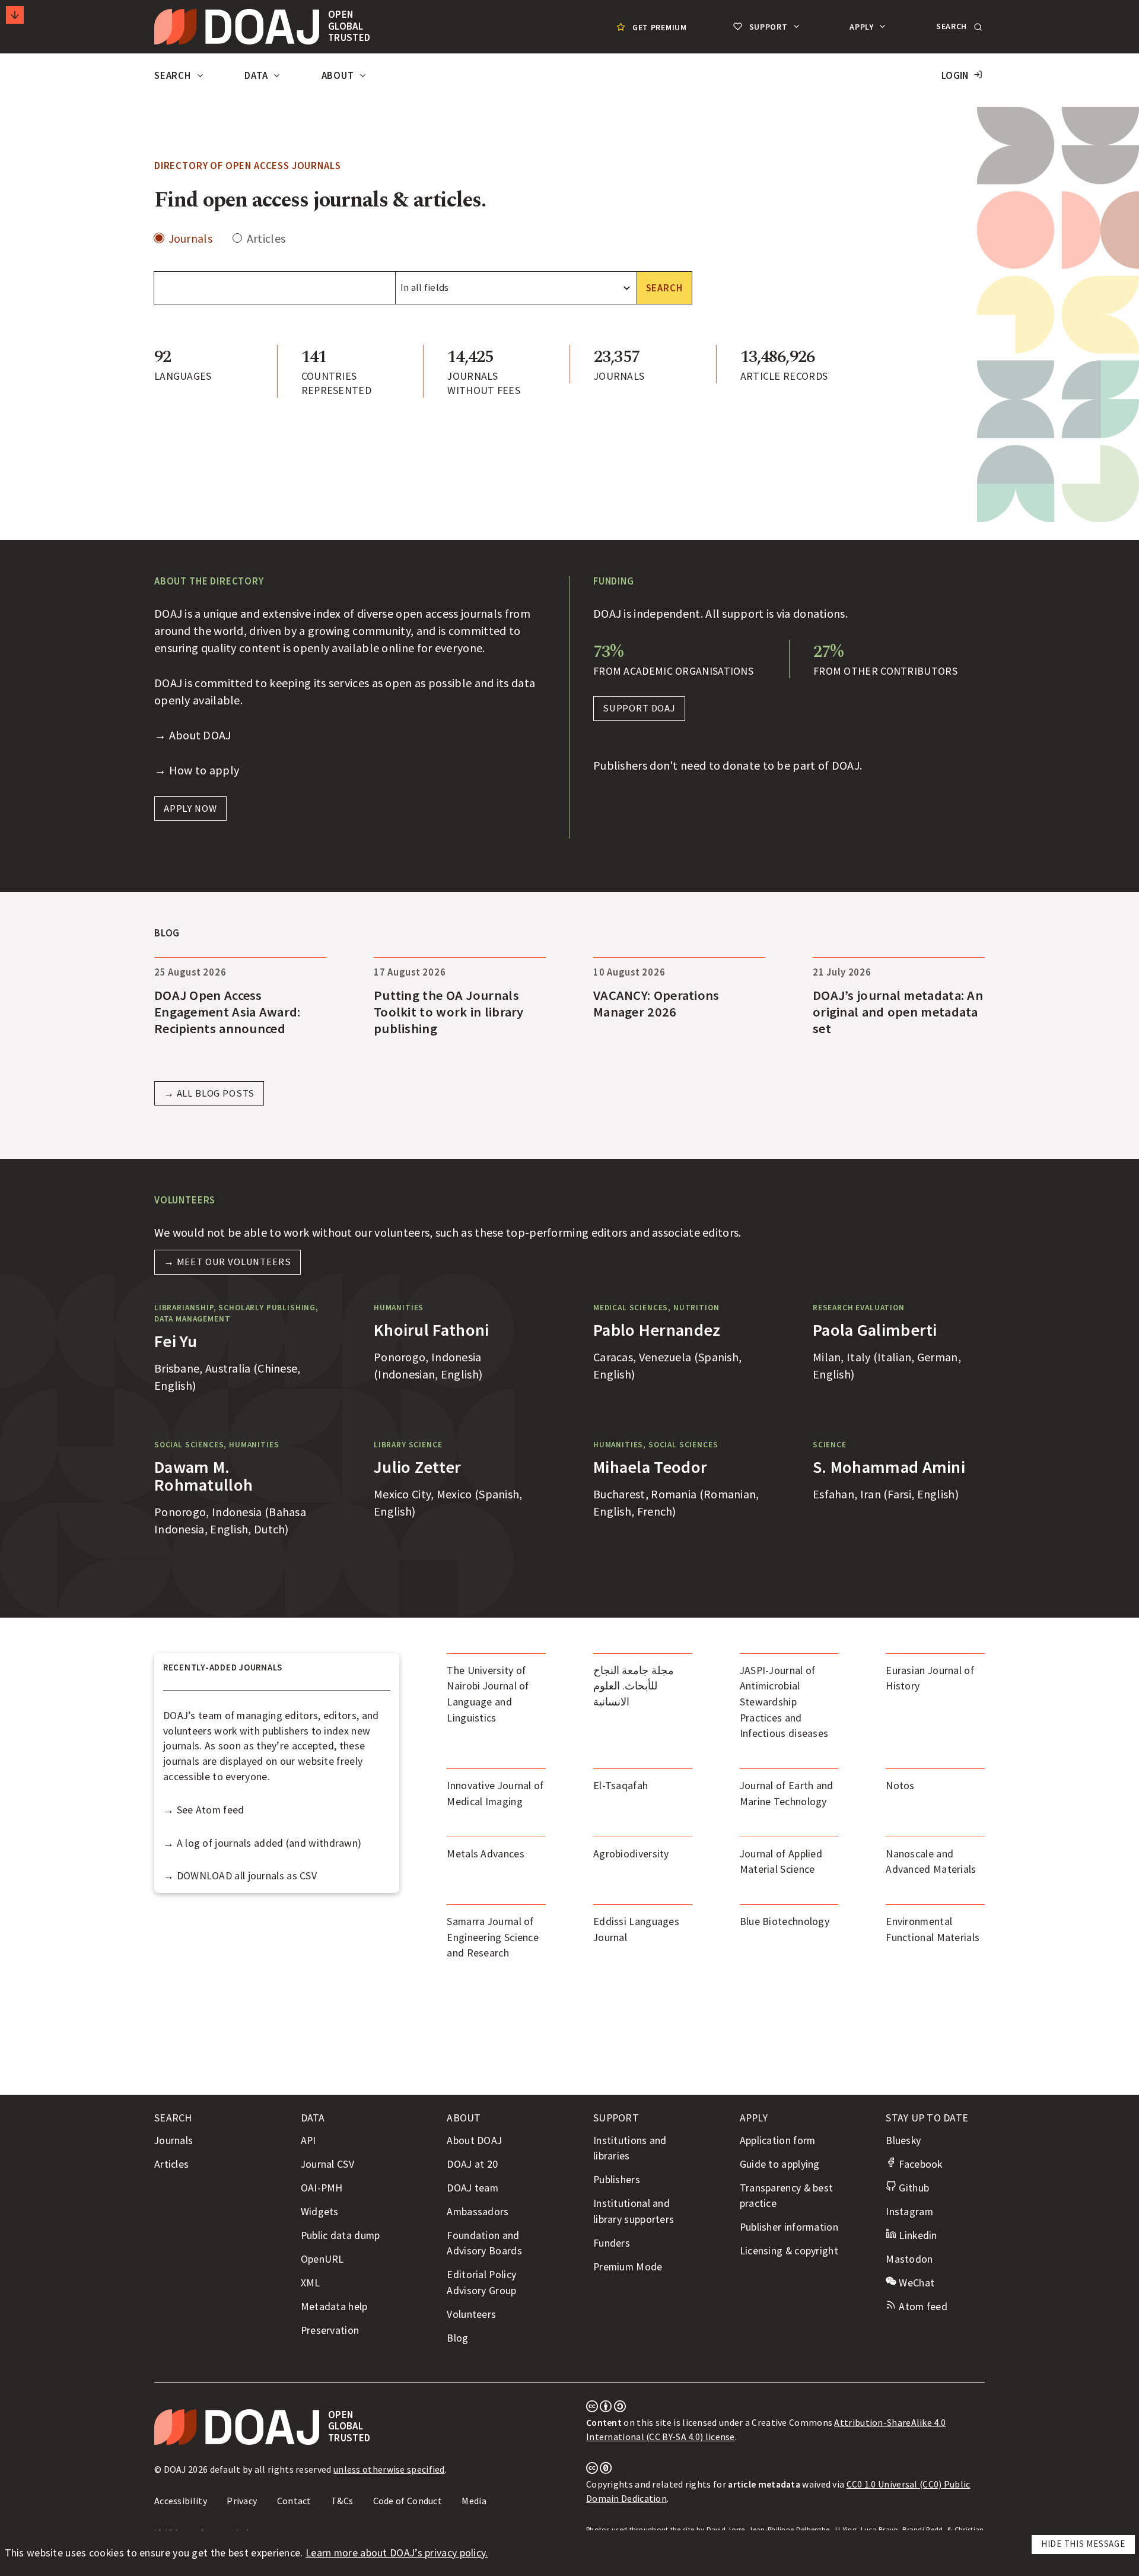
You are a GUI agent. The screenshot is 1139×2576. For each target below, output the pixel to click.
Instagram (909, 2212)
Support (768, 27)
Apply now (190, 809)
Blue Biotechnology (785, 1921)
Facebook (919, 2164)
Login (955, 76)
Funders (612, 2243)
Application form (778, 2140)
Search (174, 76)
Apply (863, 27)
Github (913, 2188)
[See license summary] (606, 2409)
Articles (266, 239)
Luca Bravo (880, 2529)
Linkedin (917, 2235)
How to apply (204, 770)
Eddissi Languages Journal (636, 1929)
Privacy (242, 2501)
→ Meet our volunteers (228, 1262)
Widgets (320, 2212)
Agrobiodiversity (631, 1854)
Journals (190, 239)
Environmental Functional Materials (933, 1929)
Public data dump (341, 2235)
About (339, 76)
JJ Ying (845, 2529)
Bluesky (903, 2140)
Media (474, 2501)
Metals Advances (486, 1854)
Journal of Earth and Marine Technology (787, 1794)
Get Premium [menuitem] (660, 27)
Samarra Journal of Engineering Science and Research (493, 1937)
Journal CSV (327, 2164)
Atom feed (922, 2307)
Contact (294, 2501)
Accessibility (181, 2501)
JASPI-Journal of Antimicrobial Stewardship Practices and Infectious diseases (784, 1702)
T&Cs (342, 2501)
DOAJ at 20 (472, 2164)
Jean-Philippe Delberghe (789, 2529)
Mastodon (909, 2259)
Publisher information (789, 2227)
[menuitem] (650, 27)
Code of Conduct (408, 2501)
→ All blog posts (209, 1093)
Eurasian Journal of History (930, 1678)
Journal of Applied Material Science (781, 1862)
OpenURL (322, 2259)
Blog (457, 2338)
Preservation (330, 2330)
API (308, 2140)
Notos (900, 1786)
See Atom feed (211, 1810)
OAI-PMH (322, 2188)
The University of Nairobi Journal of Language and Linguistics (488, 1694)
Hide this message (1083, 2544)
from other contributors (885, 671)
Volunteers (471, 2314)
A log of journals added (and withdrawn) (269, 1843)
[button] (958, 27)
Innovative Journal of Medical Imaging (495, 1794)
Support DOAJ (639, 708)
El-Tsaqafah (621, 1786)
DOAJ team (473, 2188)
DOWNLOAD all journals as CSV (247, 1876)
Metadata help (334, 2307)
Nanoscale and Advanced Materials (931, 1862)
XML (311, 2283)
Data (257, 76)
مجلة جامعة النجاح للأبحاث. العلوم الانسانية (634, 1686)
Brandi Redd (922, 2529)
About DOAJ (200, 735)
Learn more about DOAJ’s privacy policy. (397, 2553)
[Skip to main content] (15, 15)
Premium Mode (628, 2267)
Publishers (617, 2180)
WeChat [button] (915, 2283)
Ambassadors (478, 2212)
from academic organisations (673, 671)
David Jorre (726, 2529)
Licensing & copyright (789, 2251)
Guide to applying (780, 2164)
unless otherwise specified (389, 2469)
